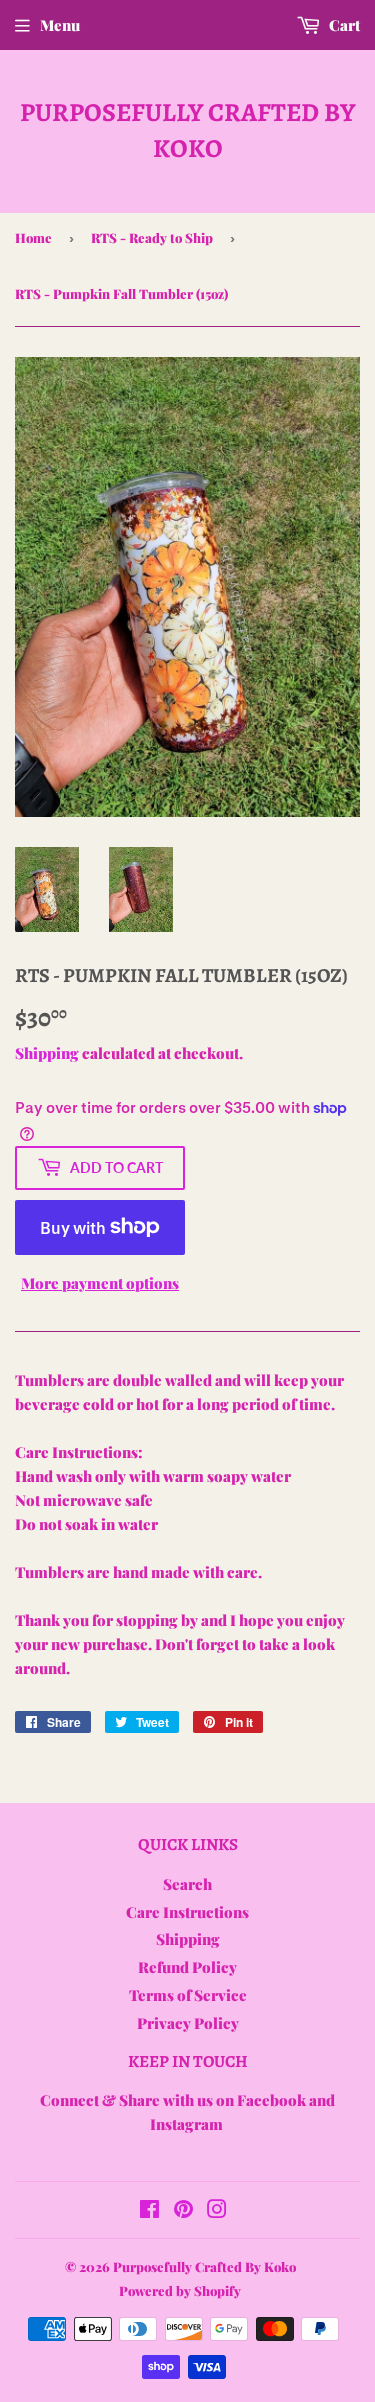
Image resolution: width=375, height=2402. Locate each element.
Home (33, 237)
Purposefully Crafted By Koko (187, 130)
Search (187, 1884)
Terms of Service (188, 1995)
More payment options (100, 1283)
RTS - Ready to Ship (152, 237)
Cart (343, 25)
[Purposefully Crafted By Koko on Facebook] (149, 2211)
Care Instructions (187, 1912)
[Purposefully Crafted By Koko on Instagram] (217, 2211)
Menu (60, 25)
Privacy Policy (188, 2023)
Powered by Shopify (180, 2290)
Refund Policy (187, 1967)
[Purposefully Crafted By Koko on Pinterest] (183, 2211)
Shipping (47, 1053)
